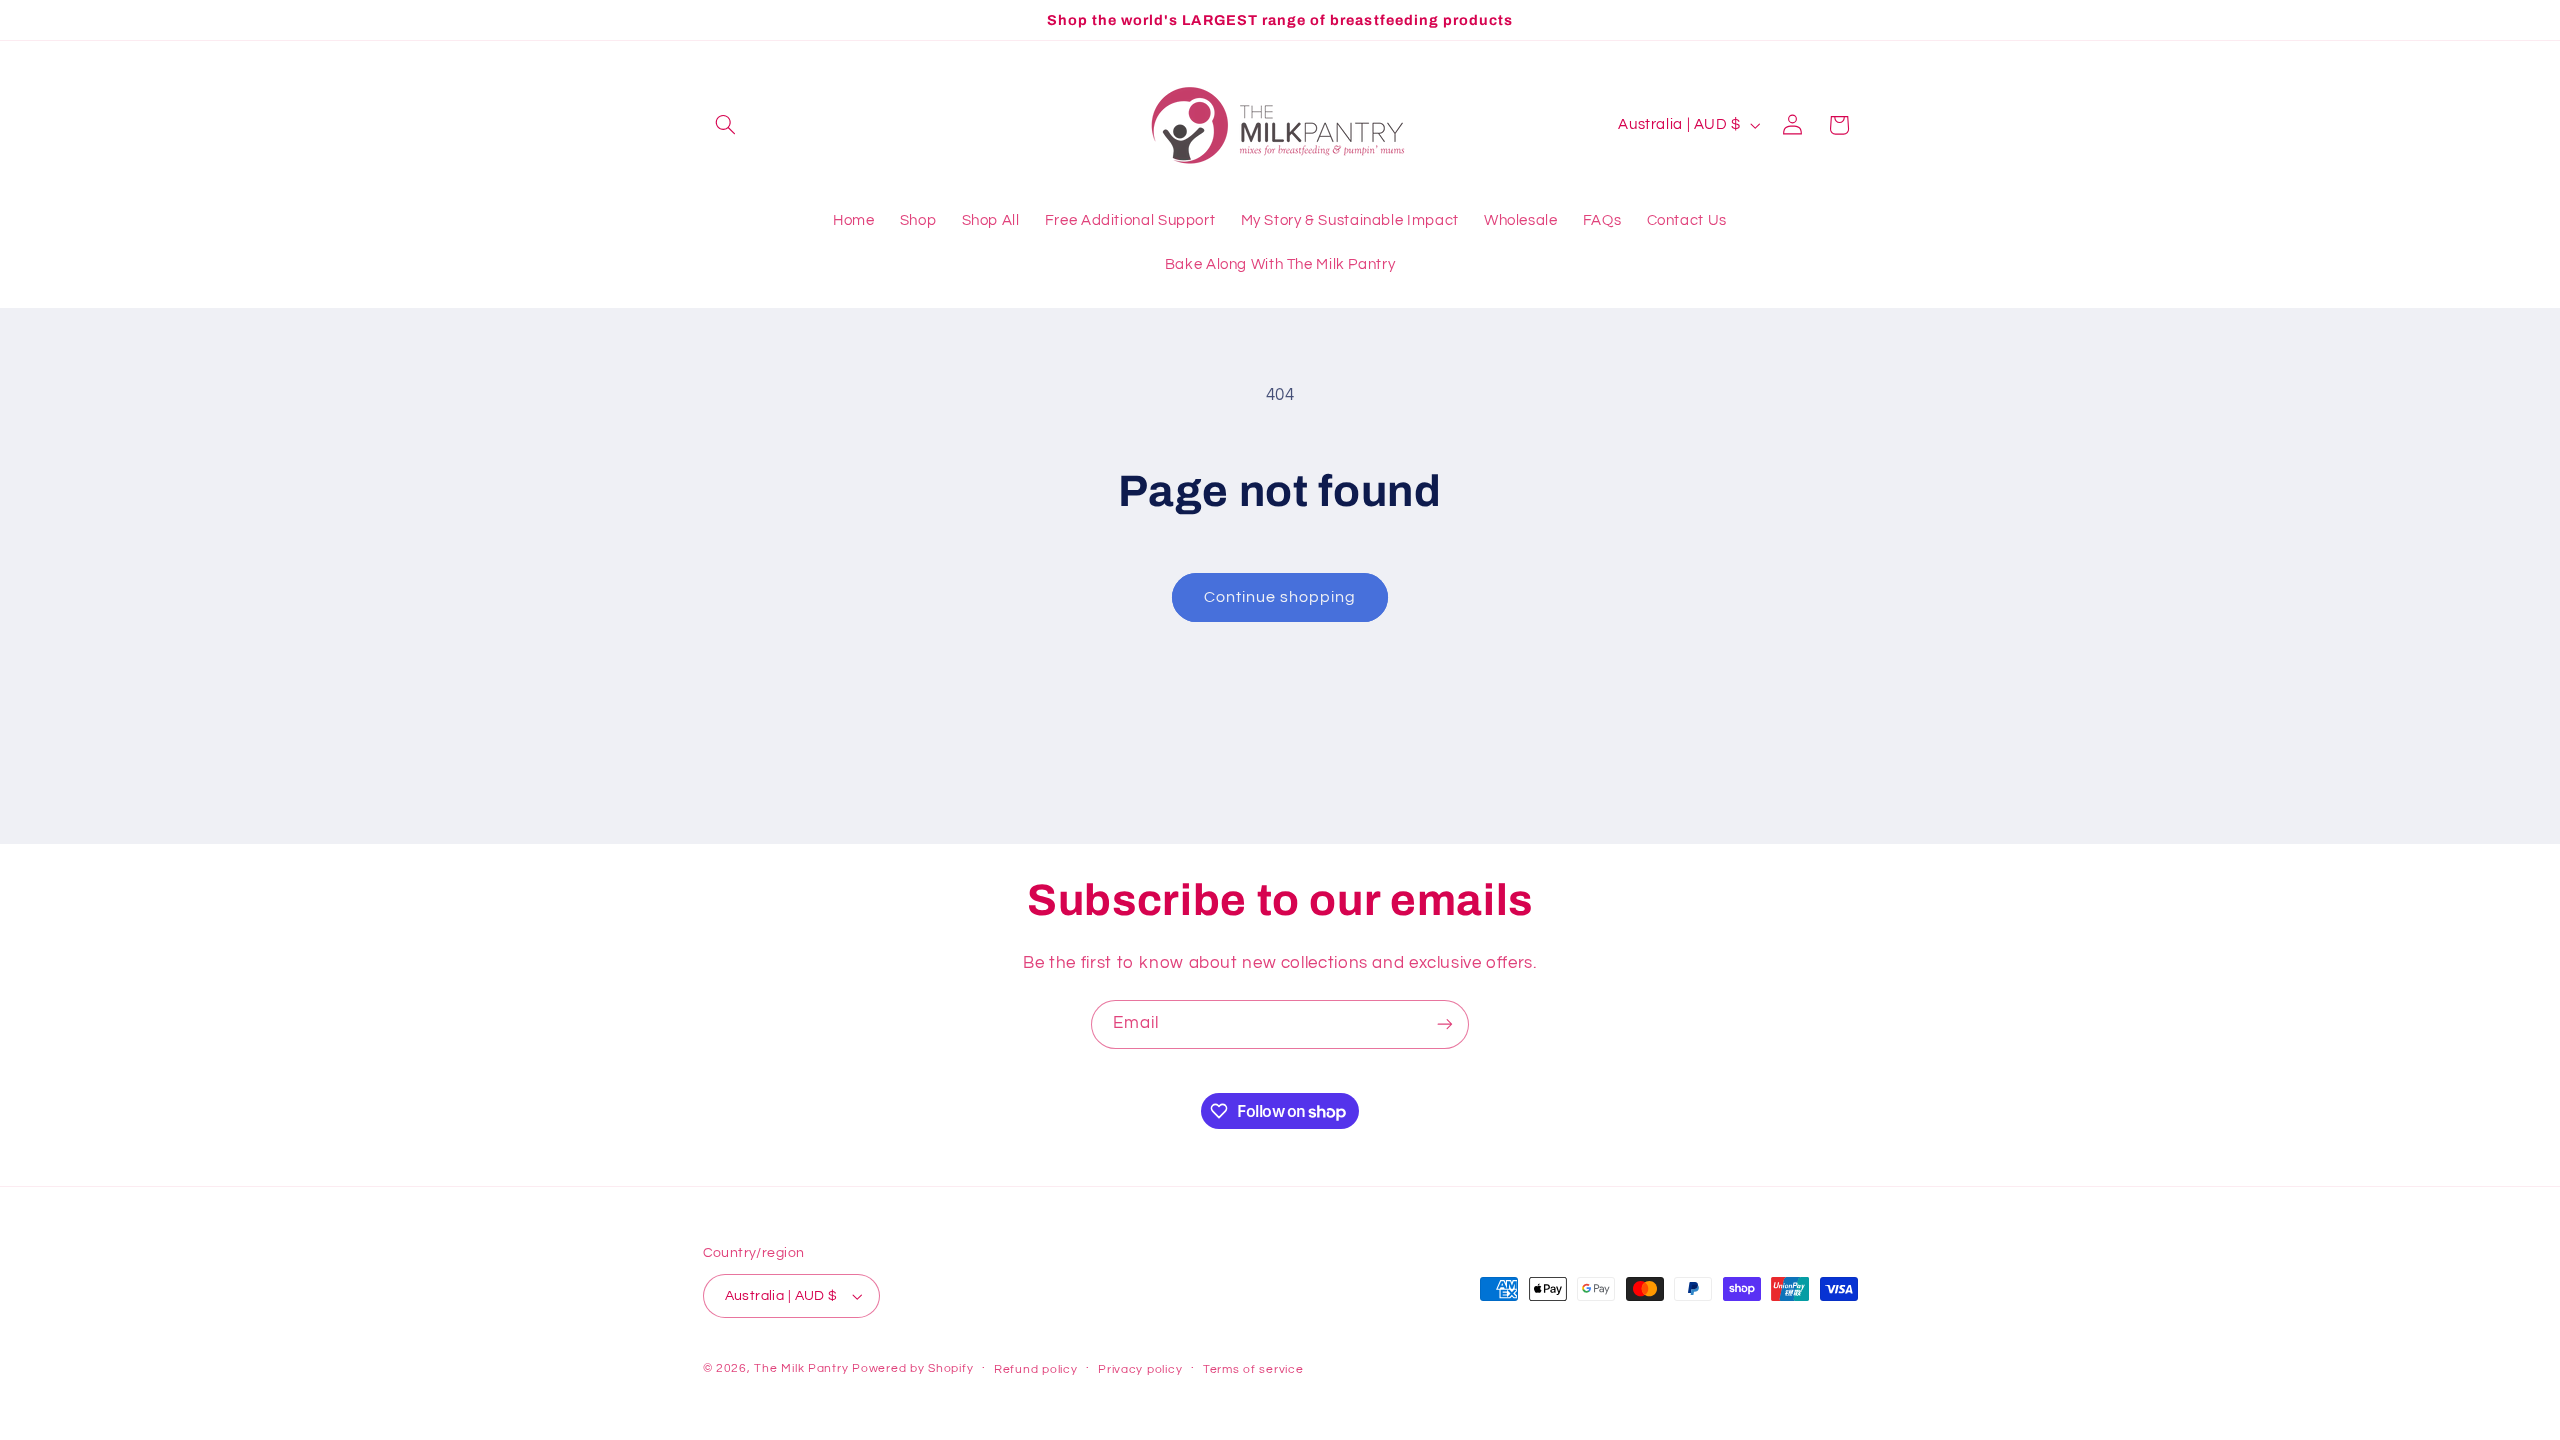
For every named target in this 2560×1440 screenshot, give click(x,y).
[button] (726, 125)
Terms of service (1253, 1369)
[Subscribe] (1445, 1024)
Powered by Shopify (912, 1368)
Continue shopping (1280, 597)
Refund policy (1036, 1369)
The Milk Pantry (801, 1368)
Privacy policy (1140, 1369)
